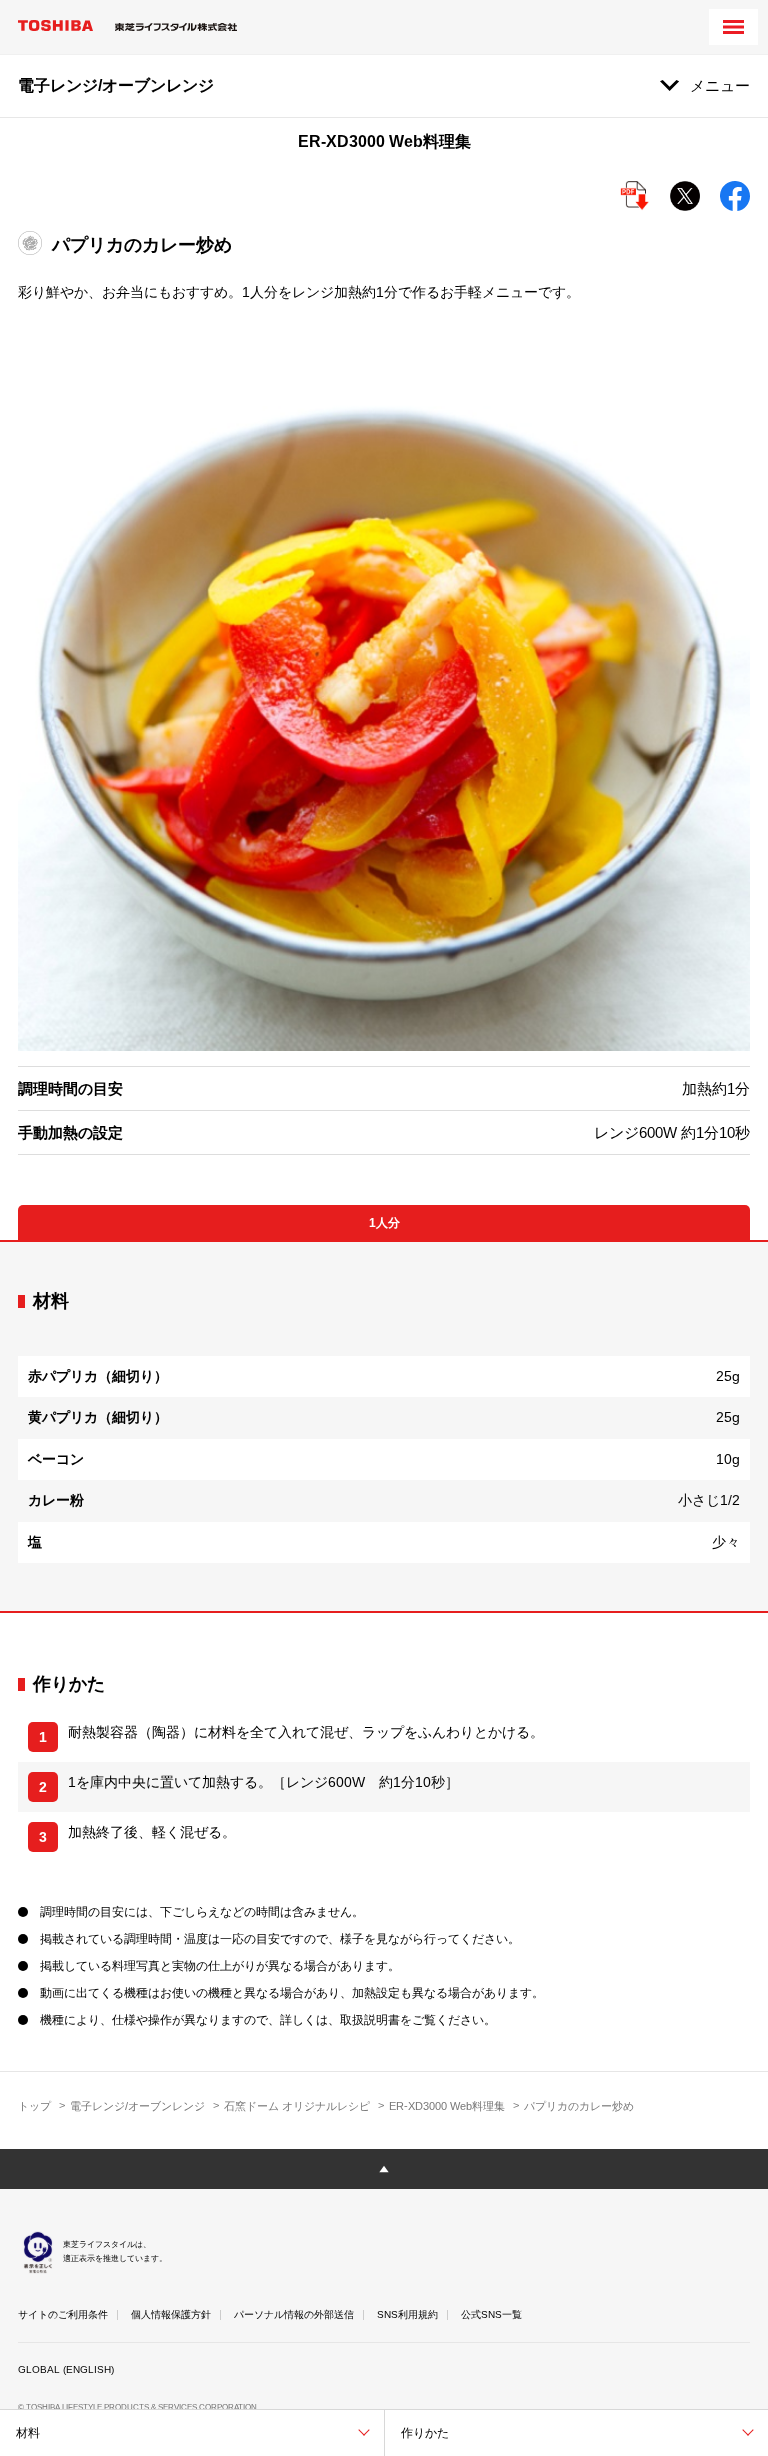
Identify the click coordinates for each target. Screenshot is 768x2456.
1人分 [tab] (384, 1223)
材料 (28, 2433)
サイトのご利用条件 (63, 2314)
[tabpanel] (384, 1426)
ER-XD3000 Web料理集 (447, 2106)
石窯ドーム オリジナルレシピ (297, 2106)
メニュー (720, 85)
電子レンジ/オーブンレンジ (137, 2106)
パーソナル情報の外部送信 (294, 2314)
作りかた (425, 2433)
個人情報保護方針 (171, 2314)
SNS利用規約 (407, 2314)
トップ (34, 2106)
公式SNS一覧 (491, 2314)
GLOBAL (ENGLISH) (66, 2369)
